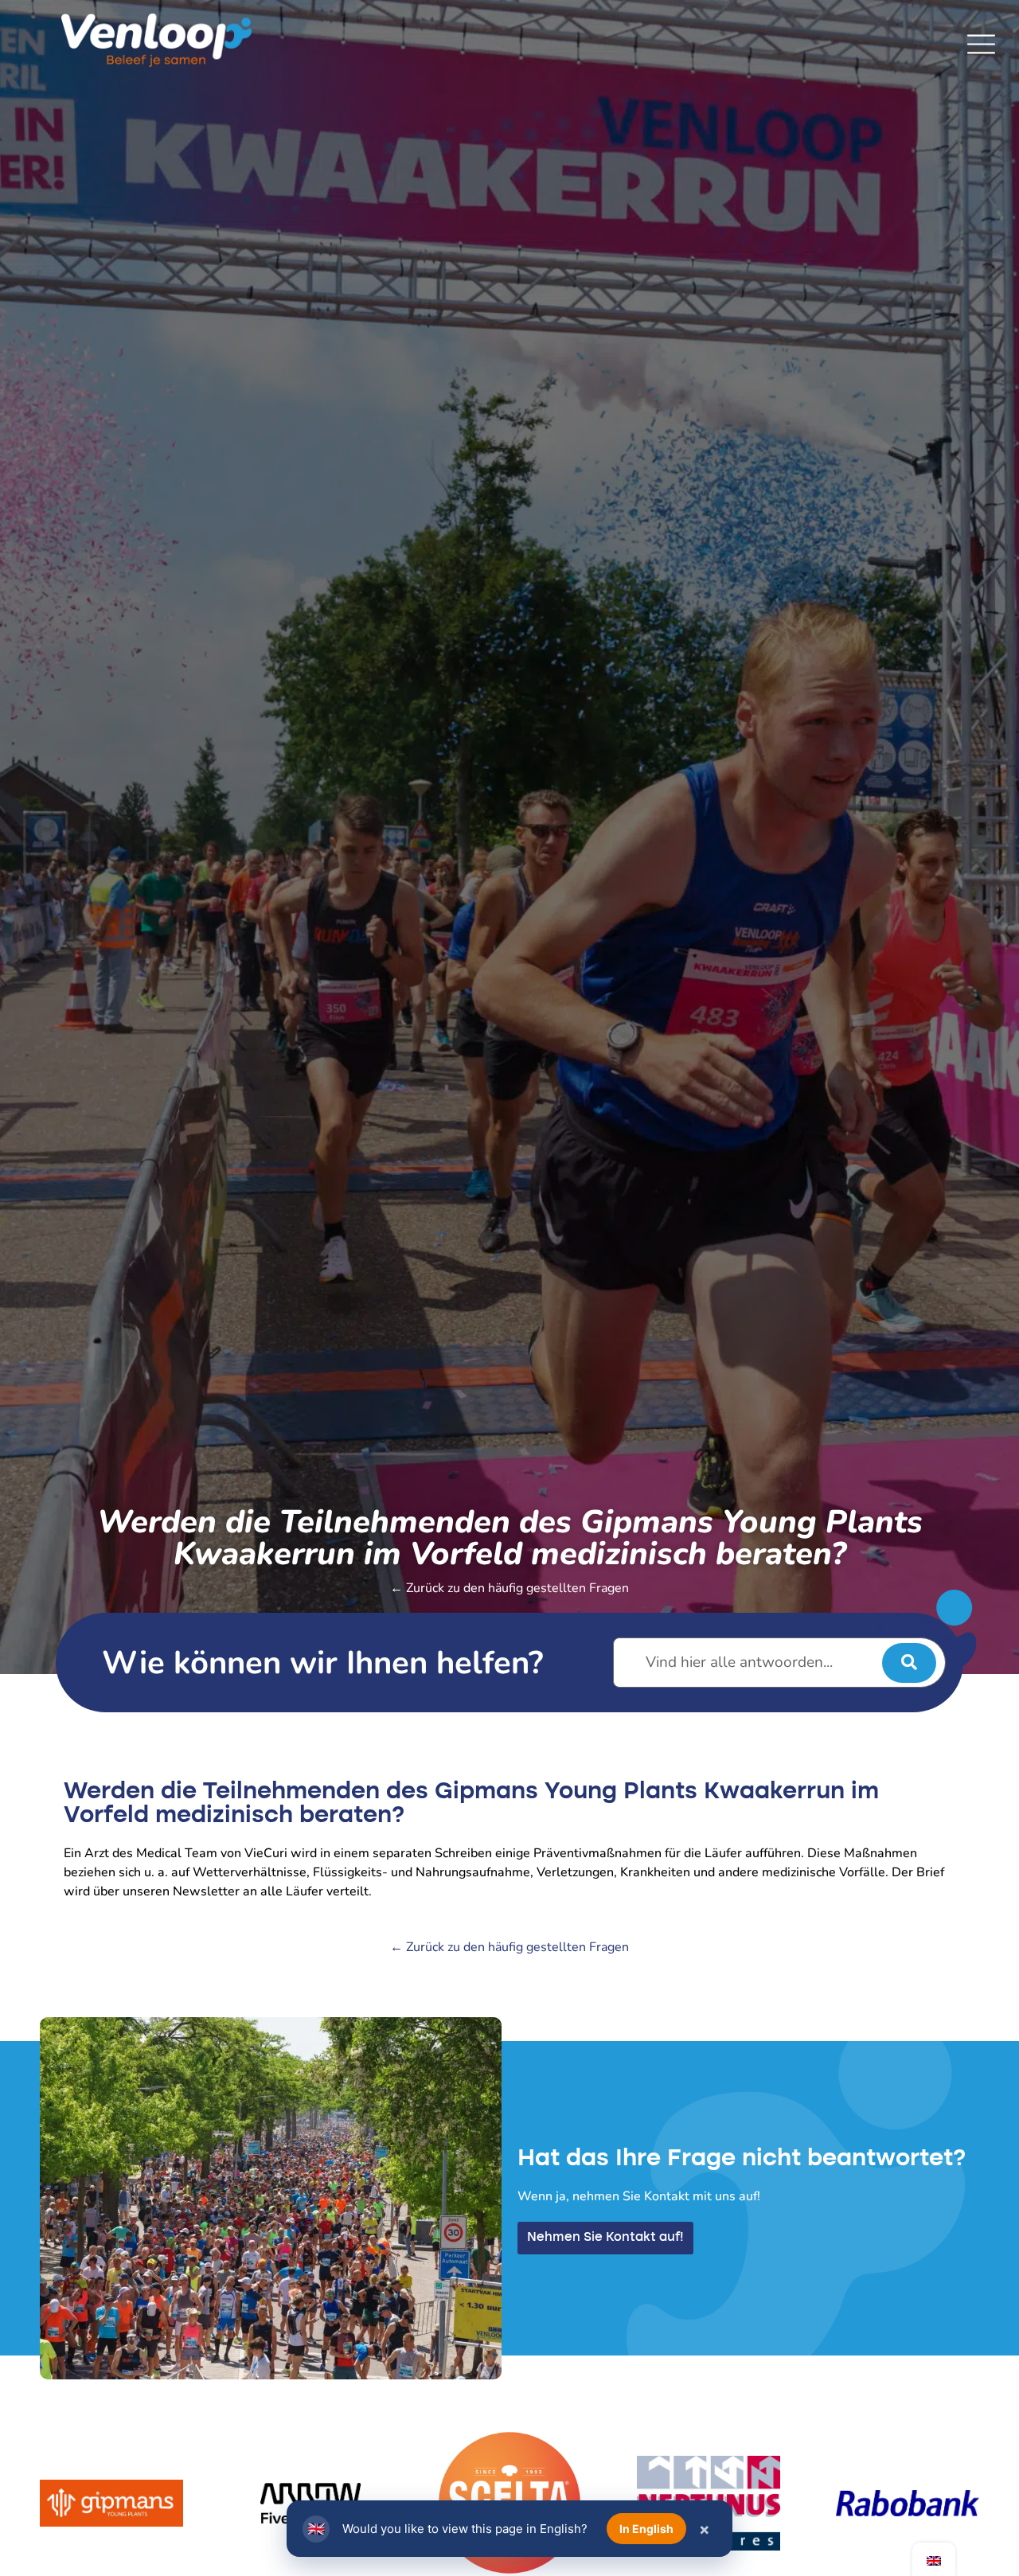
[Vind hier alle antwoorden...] (779, 1663)
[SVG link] (981, 44)
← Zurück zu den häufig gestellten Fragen (509, 1588)
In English (646, 2529)
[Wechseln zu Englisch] (934, 2560)
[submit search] (909, 1663)
